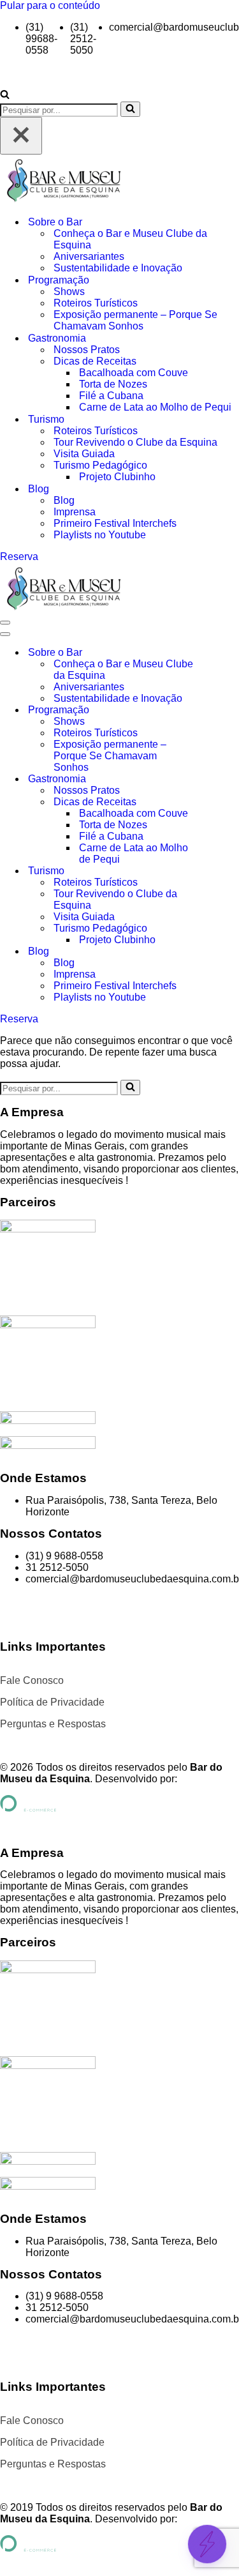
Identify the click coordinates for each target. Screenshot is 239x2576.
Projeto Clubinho (117, 477)
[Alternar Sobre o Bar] (223, 653)
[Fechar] (21, 136)
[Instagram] (50, 1611)
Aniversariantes (89, 256)
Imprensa (75, 512)
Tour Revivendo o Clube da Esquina (135, 442)
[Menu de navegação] (5, 623)
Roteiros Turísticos (96, 303)
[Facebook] (16, 1611)
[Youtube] (85, 1611)
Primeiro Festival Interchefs (115, 523)
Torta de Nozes (113, 384)
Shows (69, 292)
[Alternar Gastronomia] (223, 779)
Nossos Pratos (87, 350)
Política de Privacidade (52, 1702)
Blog (64, 500)
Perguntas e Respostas (53, 1724)
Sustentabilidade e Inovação (118, 268)
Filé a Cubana (111, 396)
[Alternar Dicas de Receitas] (223, 802)
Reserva (19, 557)
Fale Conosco (32, 1680)
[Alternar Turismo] (223, 871)
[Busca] (5, 95)
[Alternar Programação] (223, 710)
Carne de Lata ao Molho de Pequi (155, 407)
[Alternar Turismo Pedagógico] (223, 929)
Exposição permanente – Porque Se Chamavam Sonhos (135, 320)
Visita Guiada (84, 454)
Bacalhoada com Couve (134, 373)
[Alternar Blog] (223, 952)
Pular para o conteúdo (50, 5)
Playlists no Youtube (100, 535)
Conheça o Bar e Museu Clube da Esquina (130, 239)
